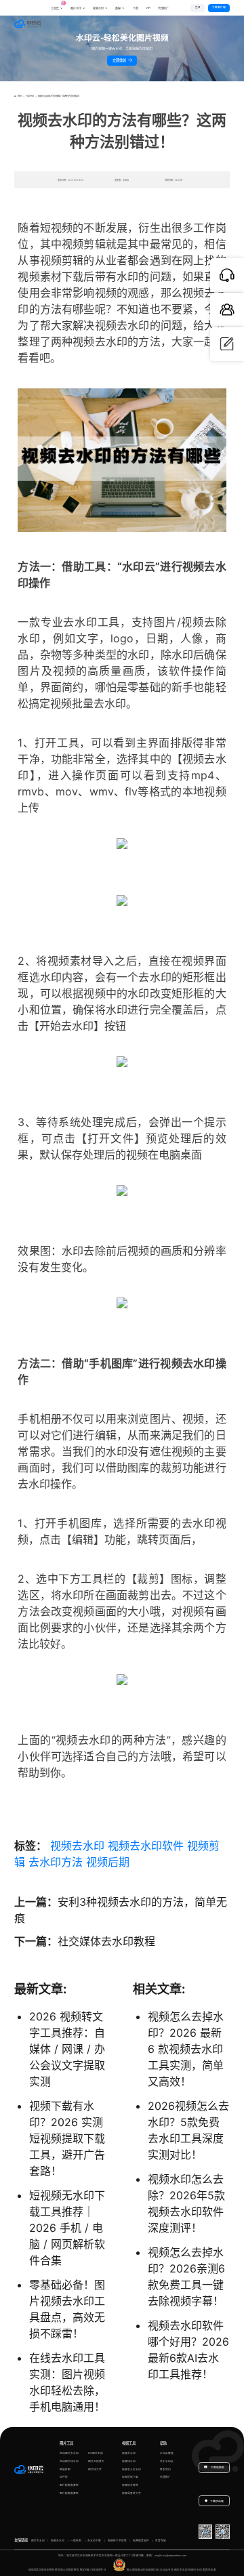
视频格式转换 (130, 2485)
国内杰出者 (209, 2570)
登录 (198, 7)
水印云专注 (167, 2570)
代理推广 (165, 2477)
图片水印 (76, 8)
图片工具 (66, 2443)
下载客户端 (219, 7)
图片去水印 (38, 2541)
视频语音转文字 (131, 2493)
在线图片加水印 (69, 2461)
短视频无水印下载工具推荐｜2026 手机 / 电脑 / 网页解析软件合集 (67, 2228)
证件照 (64, 2477)
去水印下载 (94, 2541)
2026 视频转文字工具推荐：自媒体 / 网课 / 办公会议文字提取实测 (67, 2049)
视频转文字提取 (117, 2541)
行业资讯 (30, 96)
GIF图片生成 (96, 2453)
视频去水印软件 (146, 1846)
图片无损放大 (96, 2461)
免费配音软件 (141, 2541)
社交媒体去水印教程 (106, 1941)
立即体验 (120, 60)
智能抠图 (65, 2470)
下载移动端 (217, 2501)
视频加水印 (129, 2461)
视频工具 (129, 2443)
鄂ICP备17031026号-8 (93, 2570)
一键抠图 (76, 2541)
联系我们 (165, 2470)
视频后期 (108, 1862)
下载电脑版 (217, 2468)
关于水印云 (167, 2461)
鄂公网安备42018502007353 (143, 2570)
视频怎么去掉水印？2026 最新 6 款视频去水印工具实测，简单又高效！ (186, 2049)
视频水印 (98, 8)
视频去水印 (77, 1846)
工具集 (57, 6)
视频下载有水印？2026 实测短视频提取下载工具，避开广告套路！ (67, 2138)
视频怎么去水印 (131, 2470)
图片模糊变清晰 (69, 2485)
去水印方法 (56, 1862)
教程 (118, 8)
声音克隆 (161, 2541)
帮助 (163, 2443)
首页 (19, 96)
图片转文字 (95, 2470)
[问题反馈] (227, 344)
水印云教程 (167, 2453)
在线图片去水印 (69, 2453)
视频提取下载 (130, 2477)
